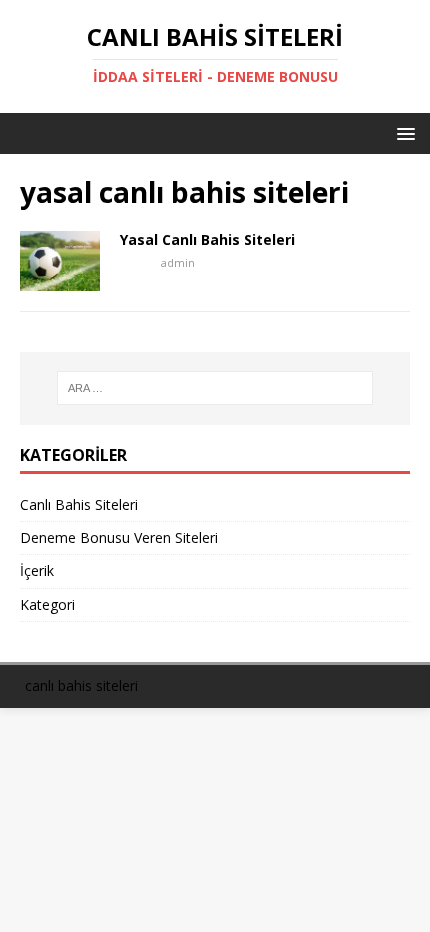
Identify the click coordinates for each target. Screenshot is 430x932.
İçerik (37, 570)
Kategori (47, 604)
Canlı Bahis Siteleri (79, 504)
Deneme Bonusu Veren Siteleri (119, 537)
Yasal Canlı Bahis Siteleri (207, 239)
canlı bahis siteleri (81, 685)
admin (178, 262)
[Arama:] (215, 388)
